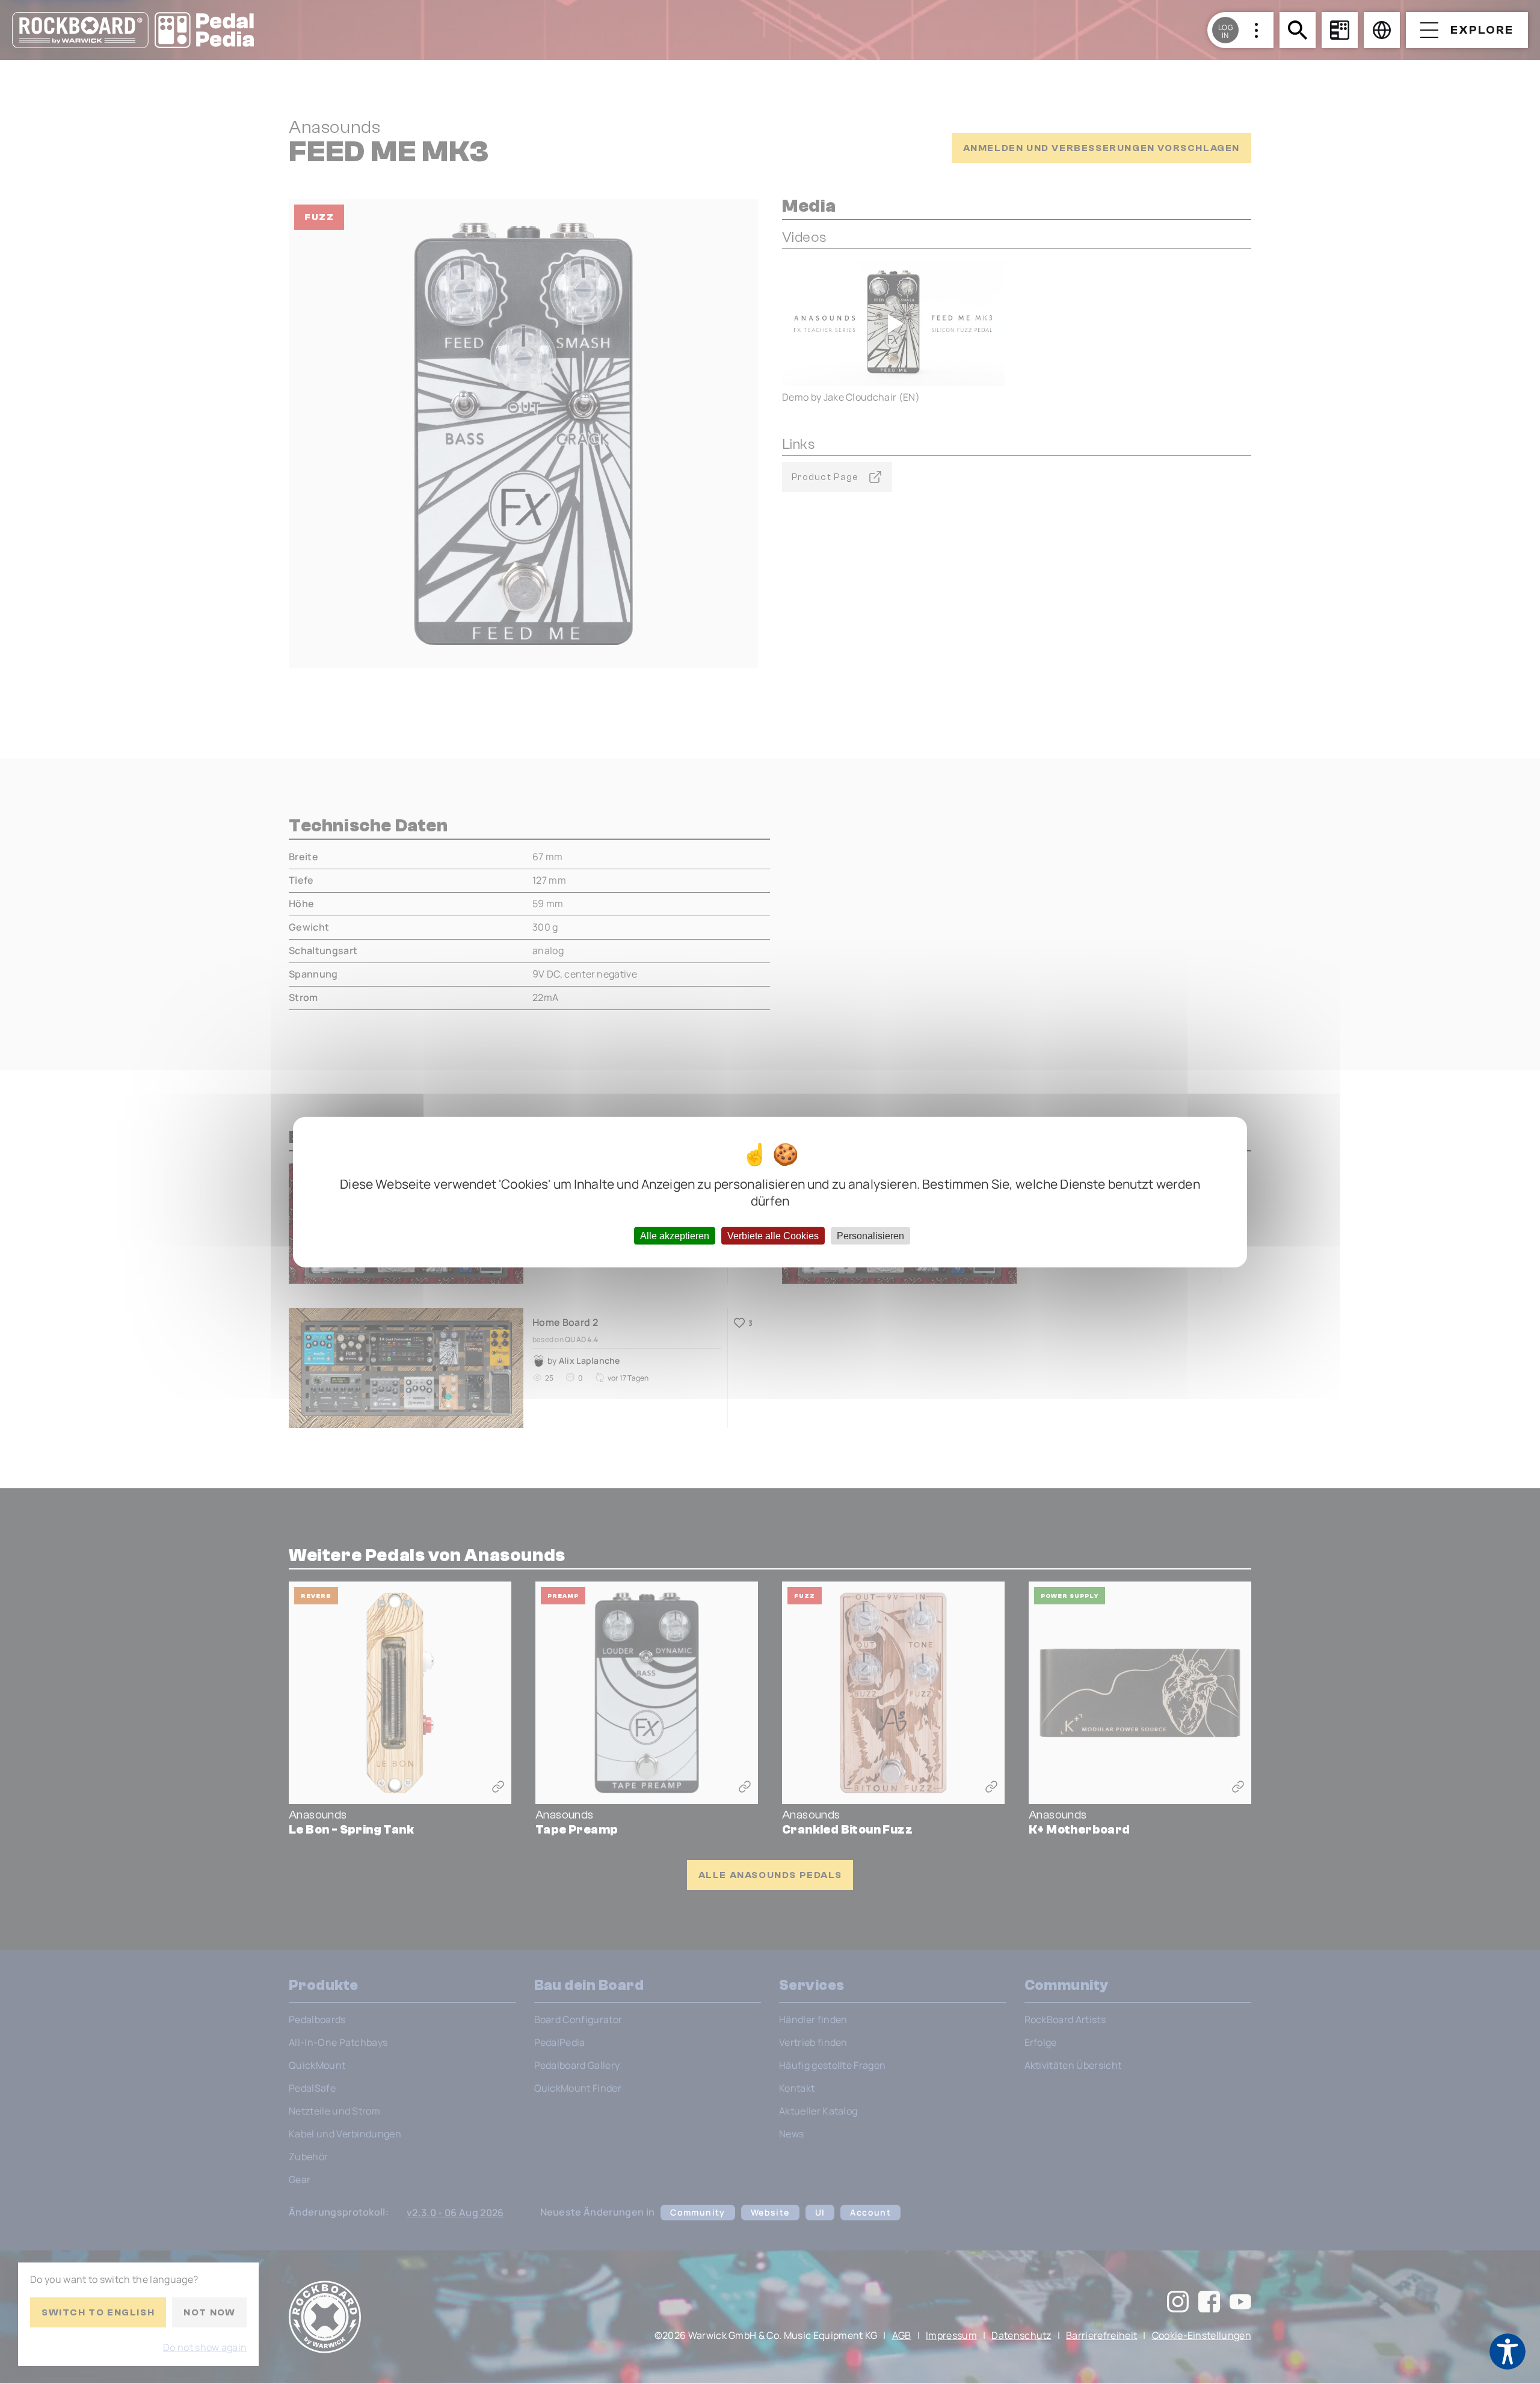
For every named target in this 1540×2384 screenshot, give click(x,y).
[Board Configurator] (1340, 30)
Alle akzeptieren (675, 1236)
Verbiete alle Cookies (773, 1236)
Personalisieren (870, 1236)
